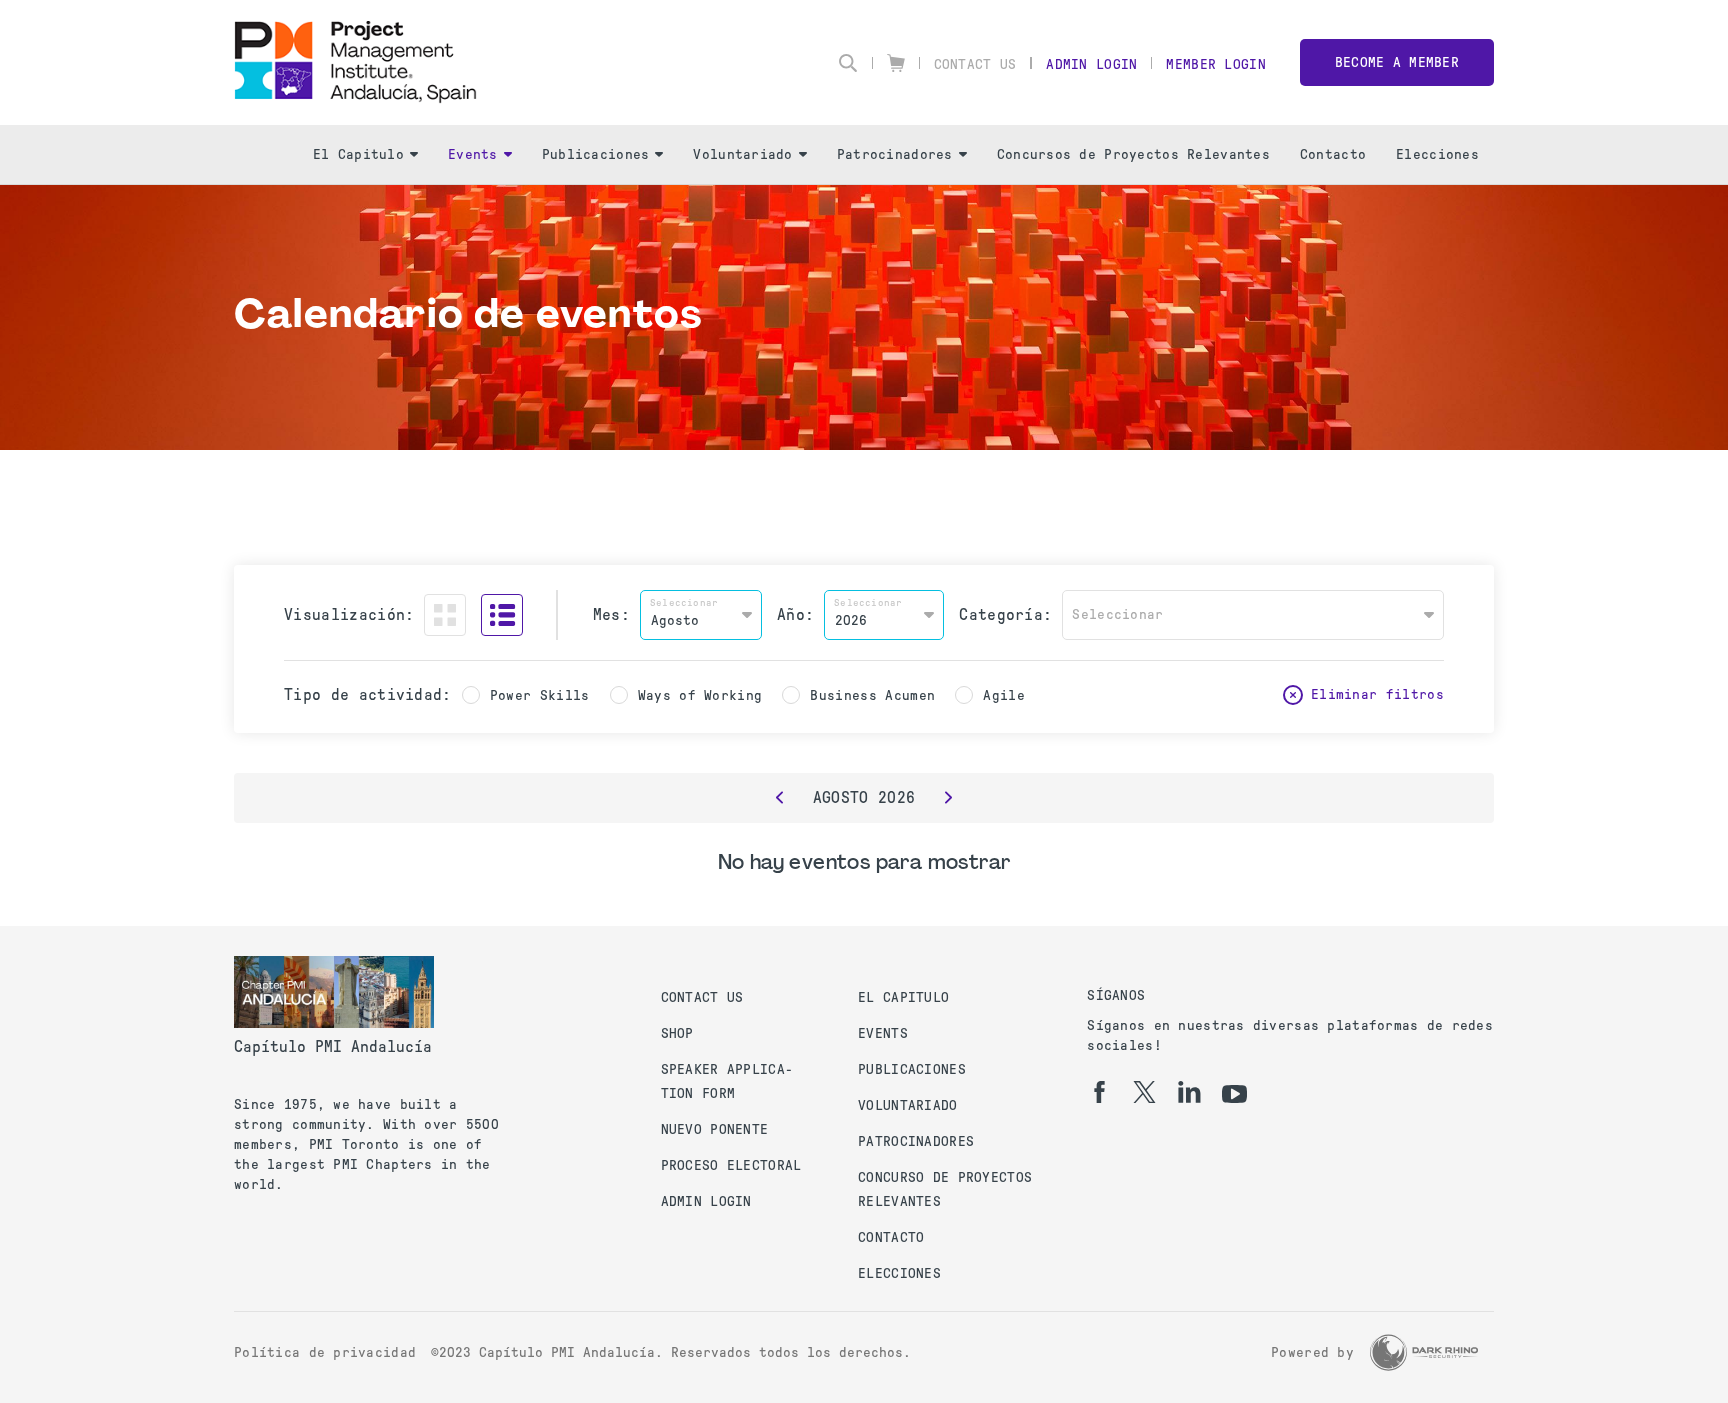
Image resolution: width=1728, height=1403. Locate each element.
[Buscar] (848, 63)
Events (473, 154)
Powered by (1312, 1352)
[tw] (1144, 1092)
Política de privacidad (325, 1352)
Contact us (702, 997)
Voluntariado (742, 154)
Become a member (1397, 62)
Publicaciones (596, 154)
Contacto (1333, 154)
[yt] (1234, 1094)
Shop (677, 1033)
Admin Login (1091, 64)
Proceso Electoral (731, 1165)
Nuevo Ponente (715, 1129)
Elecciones (1437, 154)
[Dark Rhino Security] (1424, 1352)
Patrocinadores (895, 154)
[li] (1189, 1092)
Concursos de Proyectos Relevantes (1133, 154)
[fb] (1099, 1092)
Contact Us (975, 64)
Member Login (1215, 64)
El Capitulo (358, 154)
